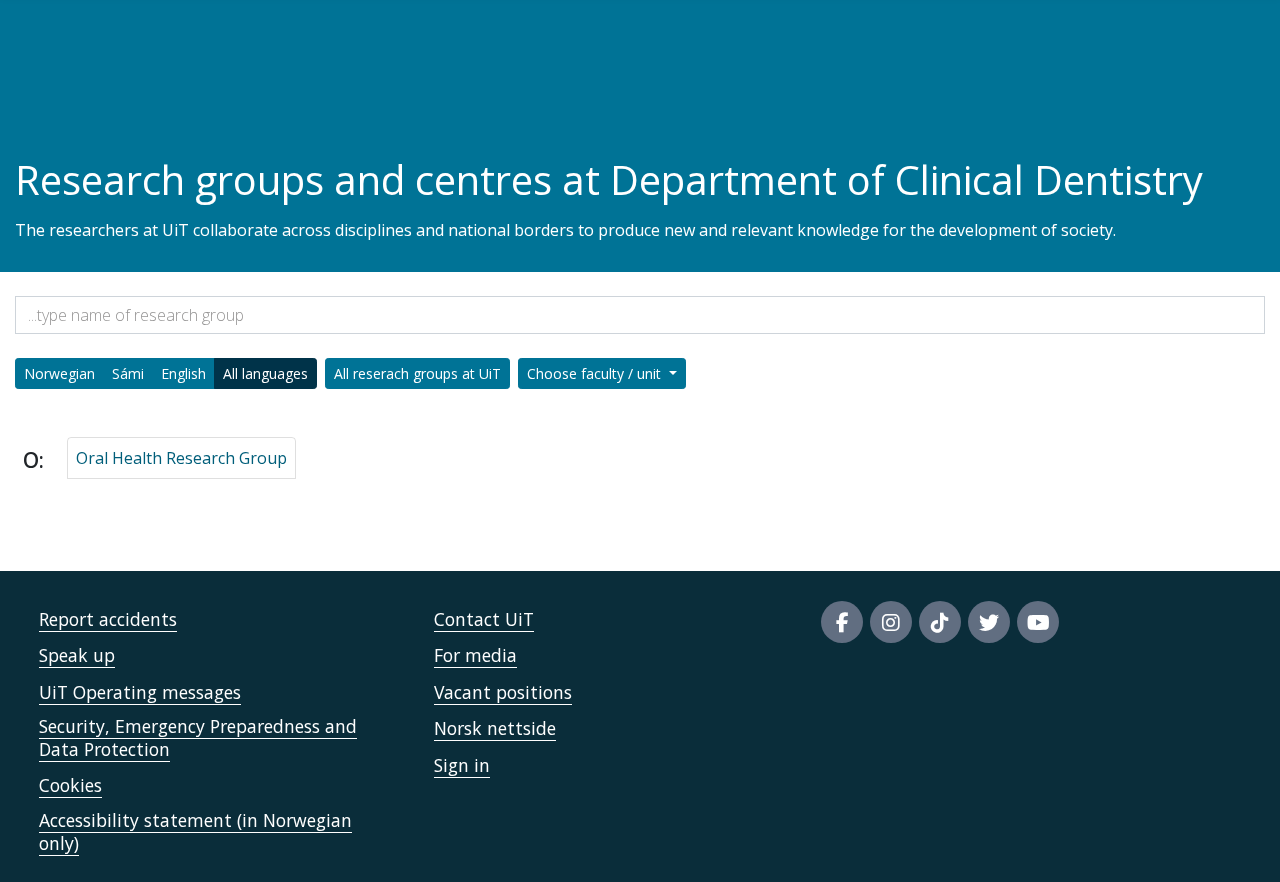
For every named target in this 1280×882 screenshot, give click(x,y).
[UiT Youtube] (1038, 622)
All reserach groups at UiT (417, 373)
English (183, 373)
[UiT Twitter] (989, 622)
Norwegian (59, 373)
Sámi (128, 373)
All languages (265, 373)
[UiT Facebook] (842, 622)
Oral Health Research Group (181, 458)
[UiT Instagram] (891, 622)
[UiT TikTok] (940, 622)
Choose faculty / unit (596, 373)
